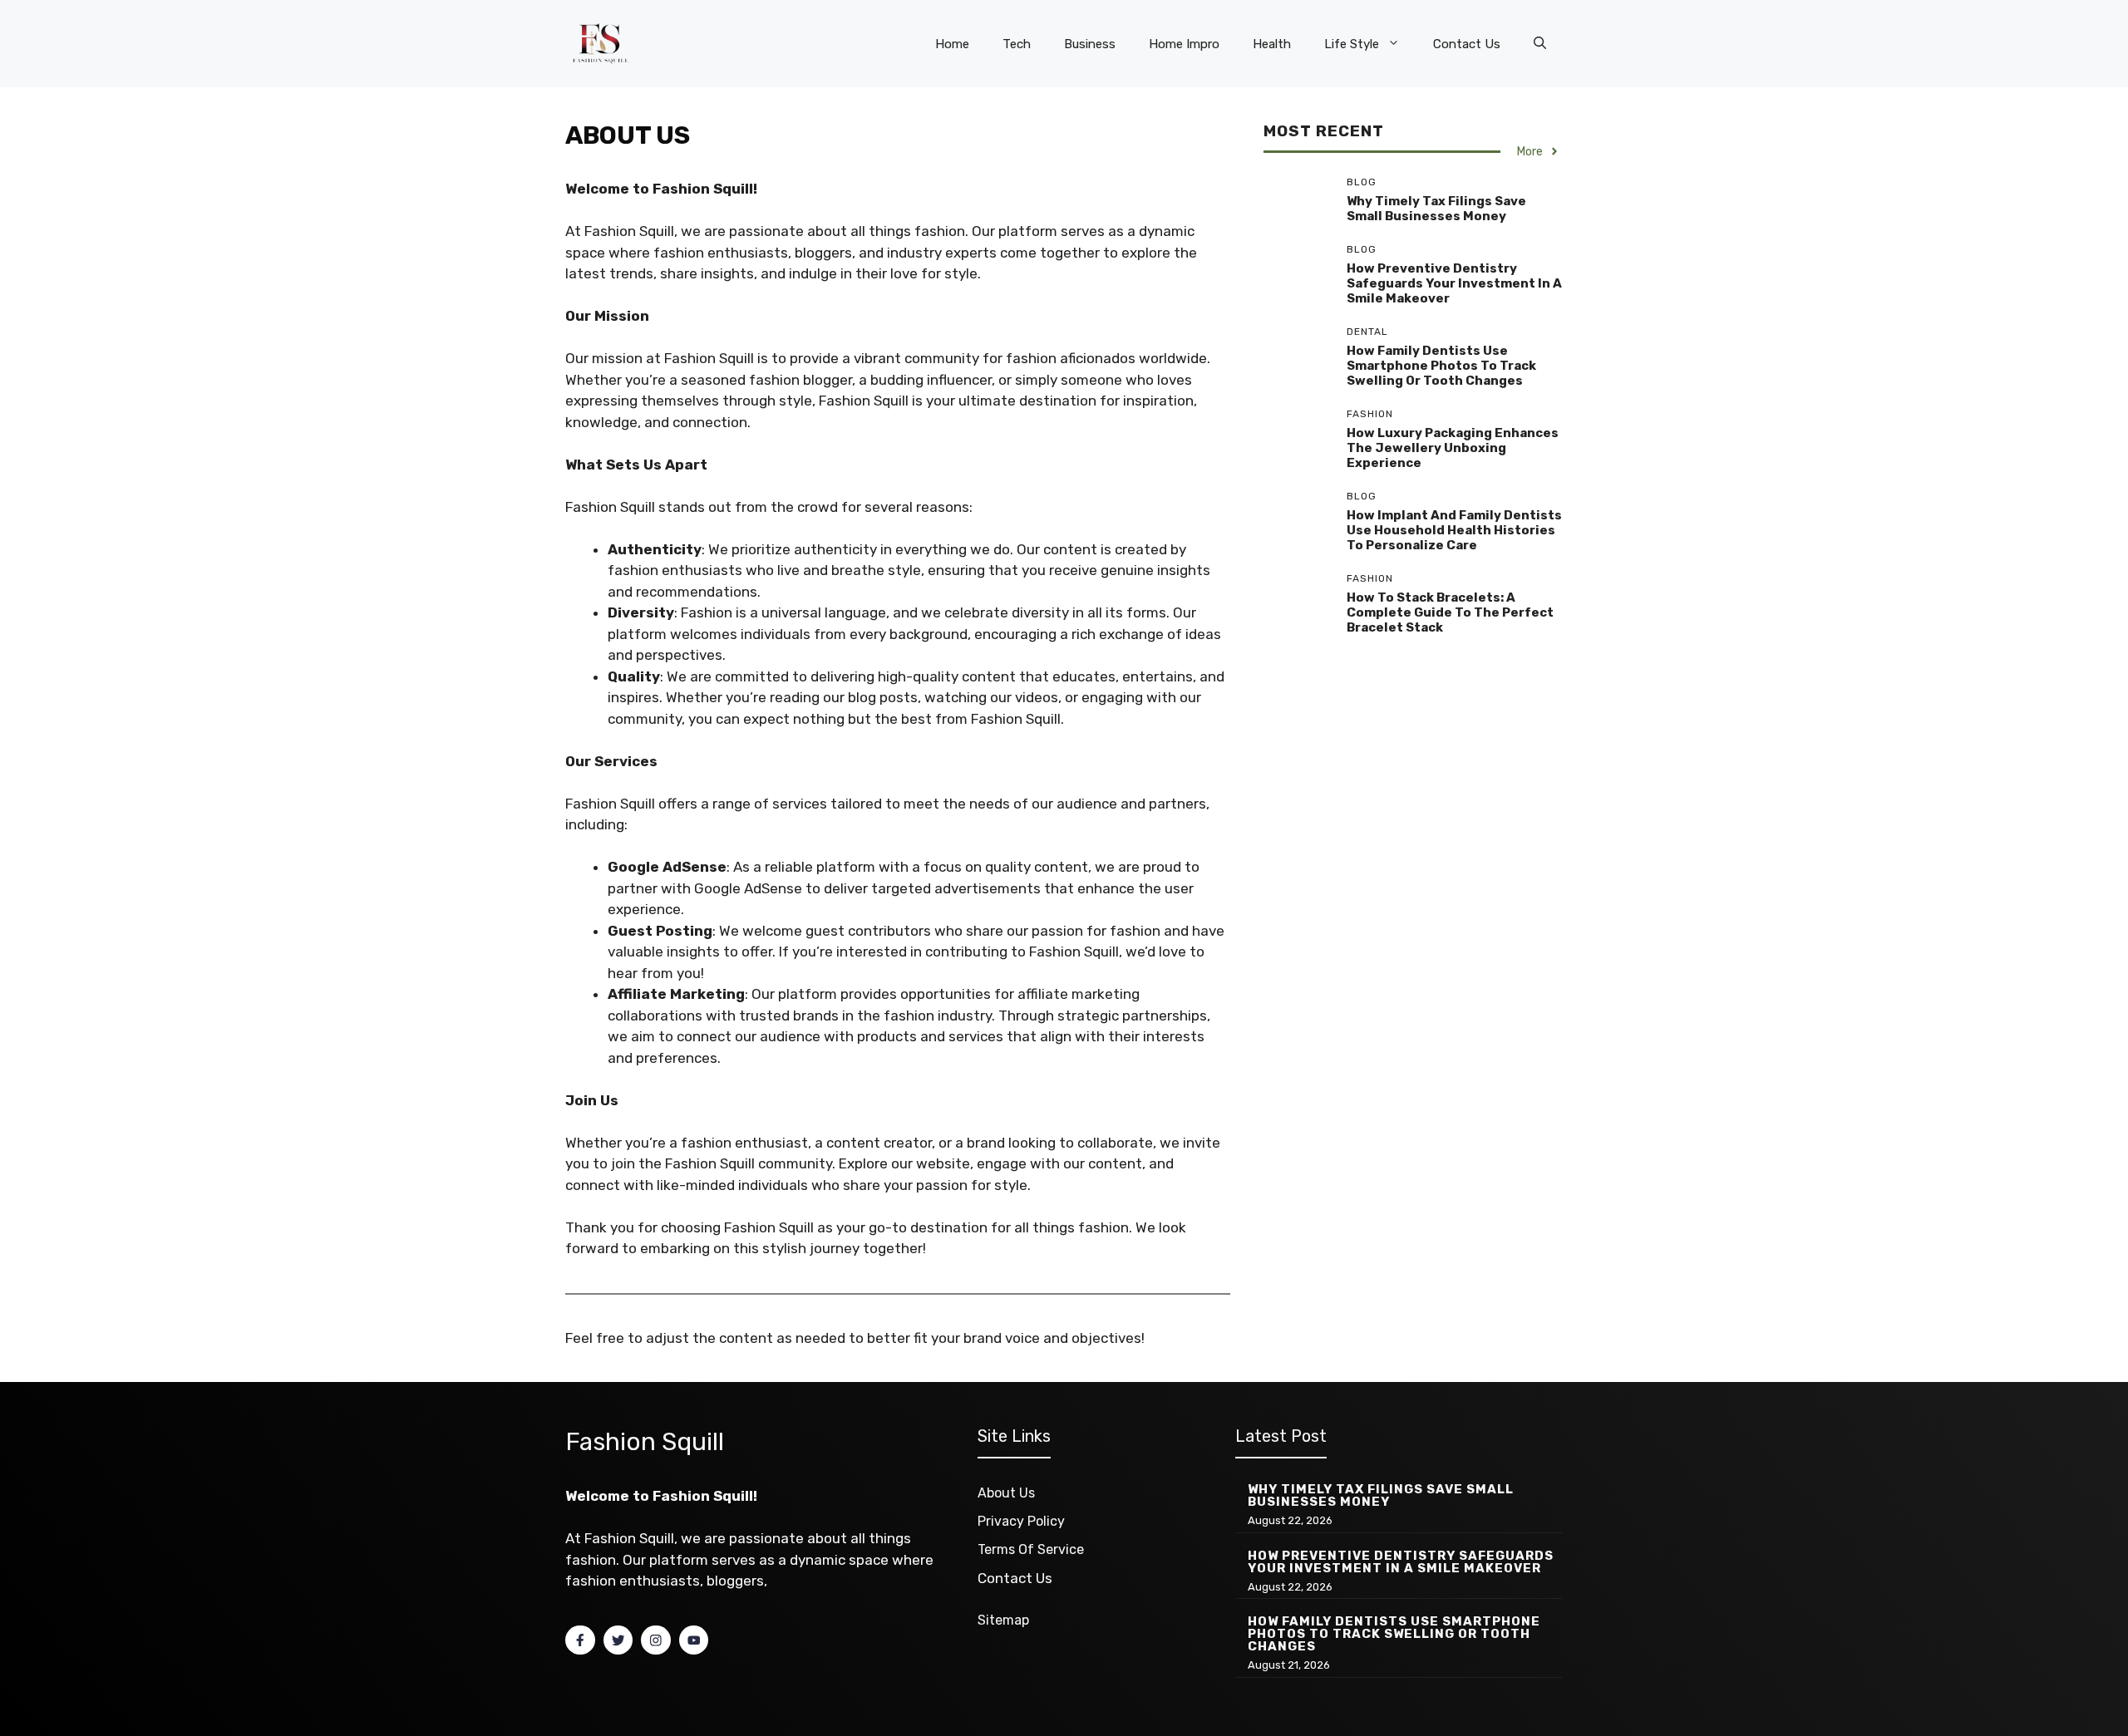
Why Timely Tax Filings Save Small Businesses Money (1436, 209)
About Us (1006, 1493)
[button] (1540, 44)
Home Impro (1184, 44)
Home (952, 44)
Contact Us (1467, 44)
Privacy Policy (1021, 1521)
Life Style (1352, 44)
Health (1272, 44)
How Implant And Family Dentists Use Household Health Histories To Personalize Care (1454, 530)
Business (1090, 44)
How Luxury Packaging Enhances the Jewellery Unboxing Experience (1453, 448)
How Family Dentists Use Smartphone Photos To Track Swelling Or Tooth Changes (1441, 366)
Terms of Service (1031, 1549)
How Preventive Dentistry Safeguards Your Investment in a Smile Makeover (1454, 283)
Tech (1017, 44)
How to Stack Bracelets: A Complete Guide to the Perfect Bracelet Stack (1450, 612)
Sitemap (1003, 1620)
